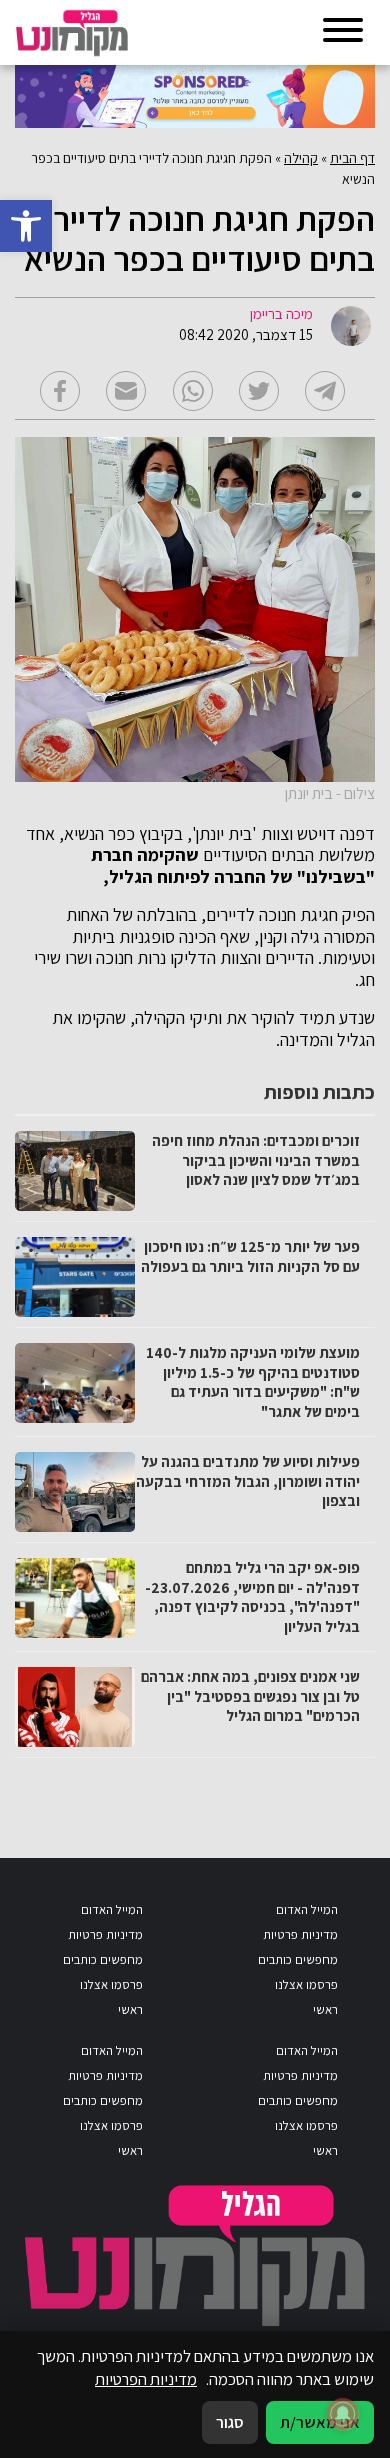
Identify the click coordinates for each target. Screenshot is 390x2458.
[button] (26, 226)
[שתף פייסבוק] (60, 391)
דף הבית (352, 158)
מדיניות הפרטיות (146, 2379)
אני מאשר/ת (320, 2422)
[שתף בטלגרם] (325, 391)
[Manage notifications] (343, 2414)
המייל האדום (307, 1909)
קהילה (301, 158)
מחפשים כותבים (298, 1959)
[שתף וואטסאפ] (193, 391)
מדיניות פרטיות (300, 1934)
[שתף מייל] (126, 391)
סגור (230, 2422)
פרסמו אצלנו (306, 1984)
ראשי (325, 2009)
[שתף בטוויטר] (259, 391)
